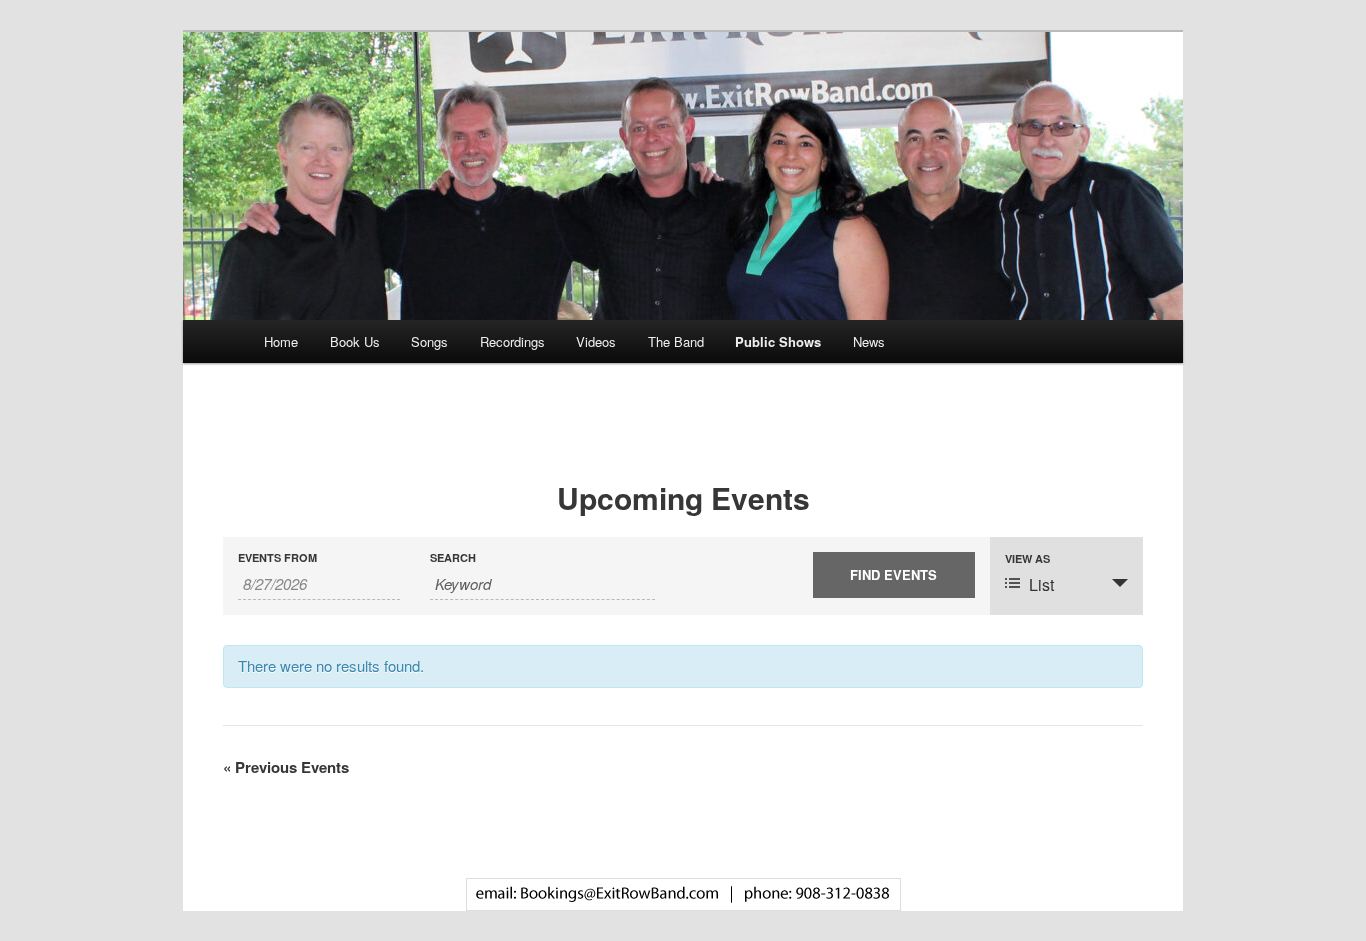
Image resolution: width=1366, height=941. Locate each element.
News (869, 341)
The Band (676, 341)
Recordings (512, 341)
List (1041, 584)
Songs (429, 341)
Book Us (355, 341)
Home (281, 341)
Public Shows (778, 341)
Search (453, 557)
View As (1027, 558)
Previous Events (286, 767)
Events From (277, 557)
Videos (596, 341)
